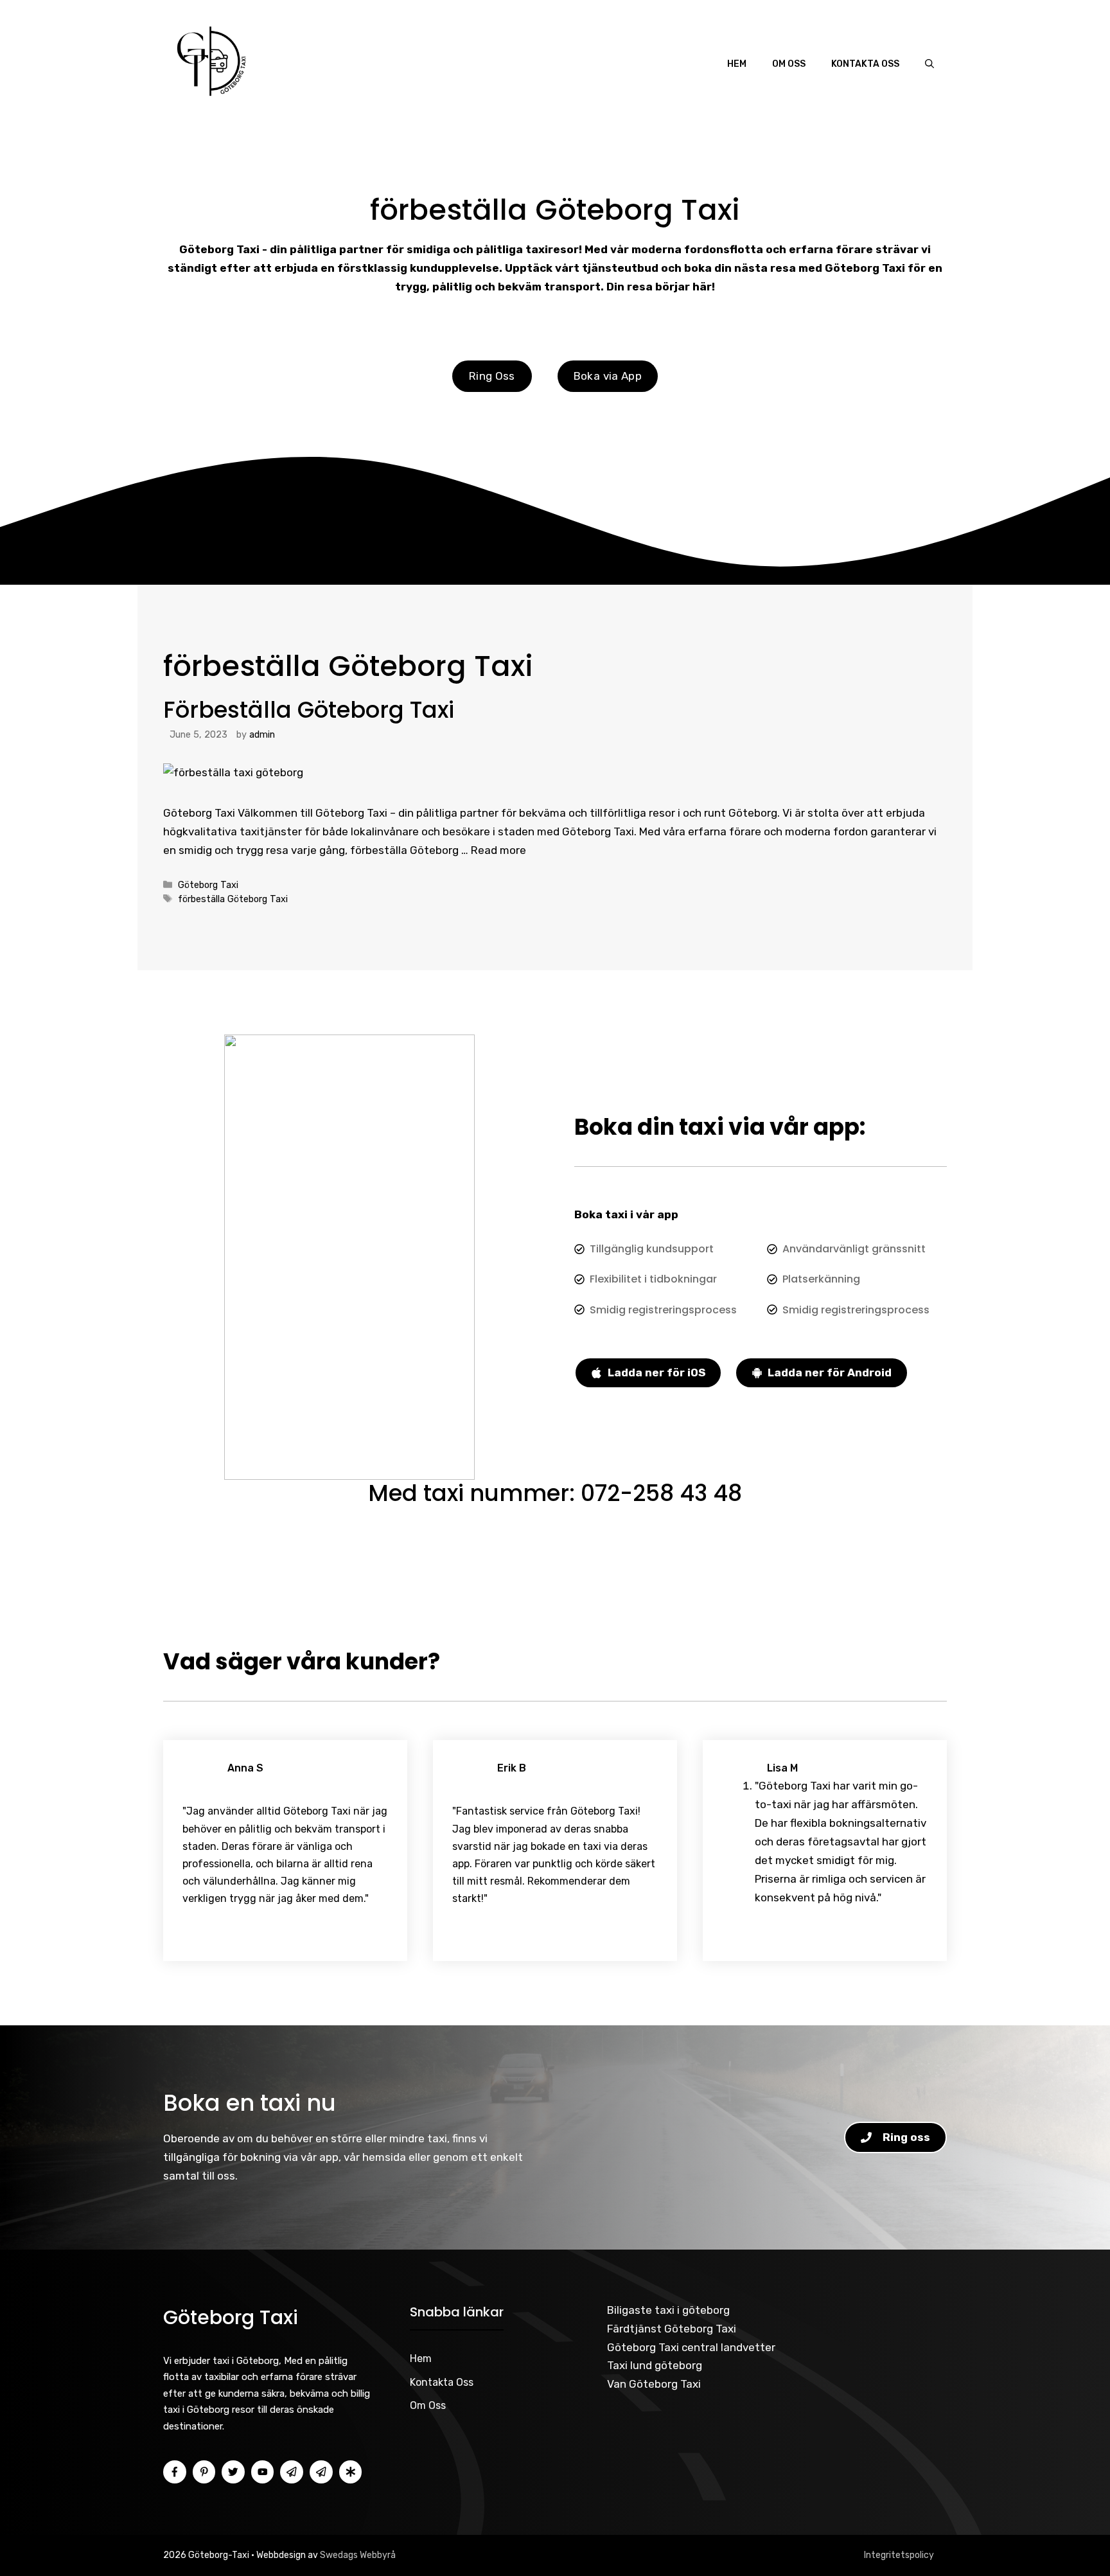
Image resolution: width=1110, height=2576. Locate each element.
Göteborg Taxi (208, 885)
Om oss (789, 64)
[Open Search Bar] (929, 64)
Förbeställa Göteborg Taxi (309, 710)
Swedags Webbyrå (358, 2555)
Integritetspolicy (899, 2555)
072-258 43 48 (661, 1493)
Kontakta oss (865, 64)
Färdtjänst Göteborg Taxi (672, 2329)
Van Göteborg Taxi (654, 2384)
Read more (498, 850)
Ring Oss (492, 376)
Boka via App (608, 376)
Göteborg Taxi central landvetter (691, 2347)
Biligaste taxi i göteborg (668, 2310)
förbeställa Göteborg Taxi (233, 899)
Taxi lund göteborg (655, 2365)
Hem (737, 64)
